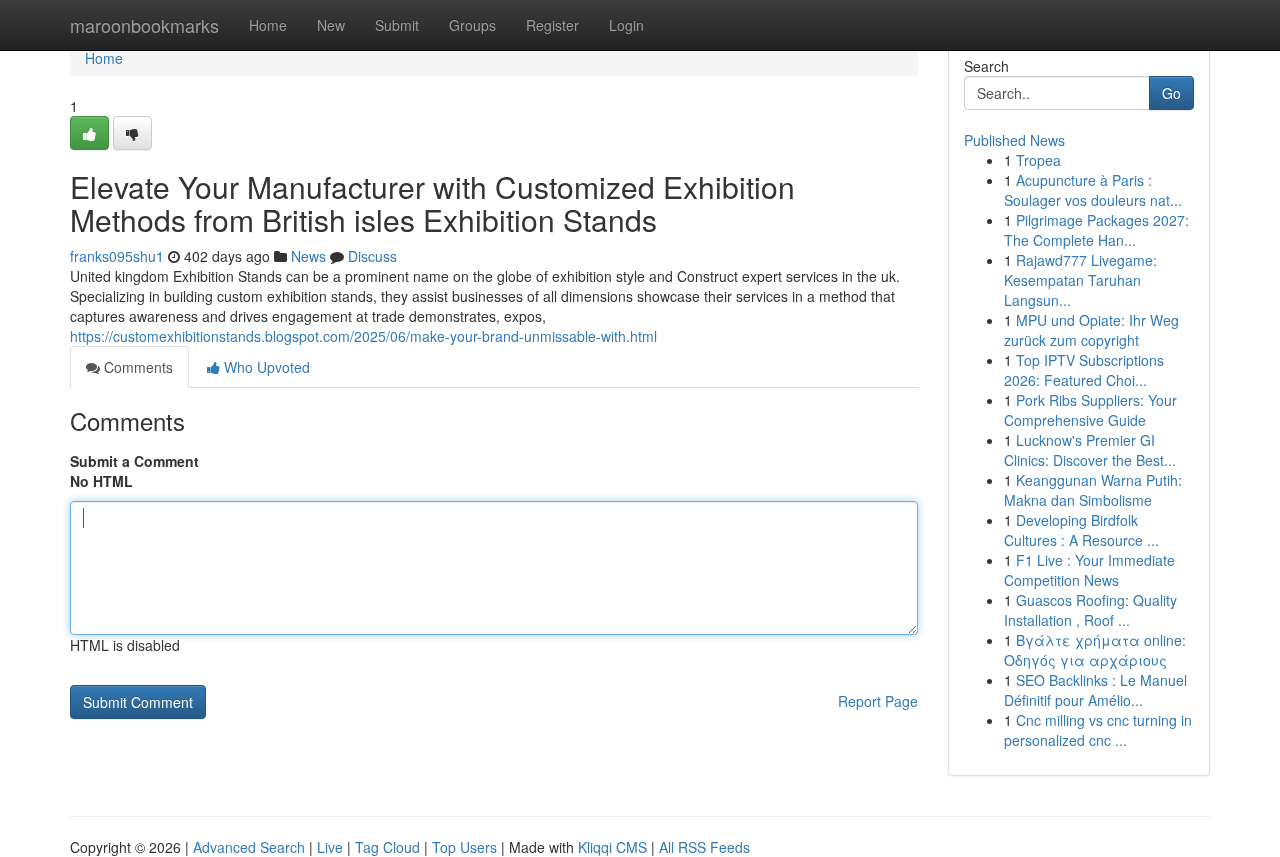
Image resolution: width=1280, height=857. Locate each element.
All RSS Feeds (704, 847)
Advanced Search (249, 847)
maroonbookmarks (144, 25)
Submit (397, 25)
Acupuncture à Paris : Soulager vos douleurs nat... (1093, 190)
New (331, 25)
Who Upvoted (265, 367)
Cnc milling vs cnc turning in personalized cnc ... (1098, 730)
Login (626, 25)
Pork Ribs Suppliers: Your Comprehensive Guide (1090, 410)
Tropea (1038, 160)
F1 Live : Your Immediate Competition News (1089, 570)
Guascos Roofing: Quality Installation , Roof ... (1090, 610)
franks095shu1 (117, 256)
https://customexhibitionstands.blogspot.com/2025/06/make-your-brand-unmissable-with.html (363, 336)
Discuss (372, 256)
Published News (1014, 140)
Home (268, 25)
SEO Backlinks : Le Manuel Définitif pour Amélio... (1095, 690)
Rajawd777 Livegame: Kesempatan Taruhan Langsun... (1080, 280)
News (308, 256)
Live (330, 847)
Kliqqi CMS (612, 847)
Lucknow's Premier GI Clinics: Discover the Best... (1090, 450)
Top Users (464, 847)
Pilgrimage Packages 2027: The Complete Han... (1096, 230)
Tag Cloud (387, 847)
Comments (136, 367)
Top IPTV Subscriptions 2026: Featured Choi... (1084, 370)
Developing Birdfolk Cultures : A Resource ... (1081, 530)
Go (1171, 93)
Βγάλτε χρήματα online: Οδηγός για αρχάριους (1095, 650)
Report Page (878, 701)
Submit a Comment (134, 461)
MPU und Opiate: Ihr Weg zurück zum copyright (1091, 330)
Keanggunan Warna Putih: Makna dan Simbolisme (1093, 490)
